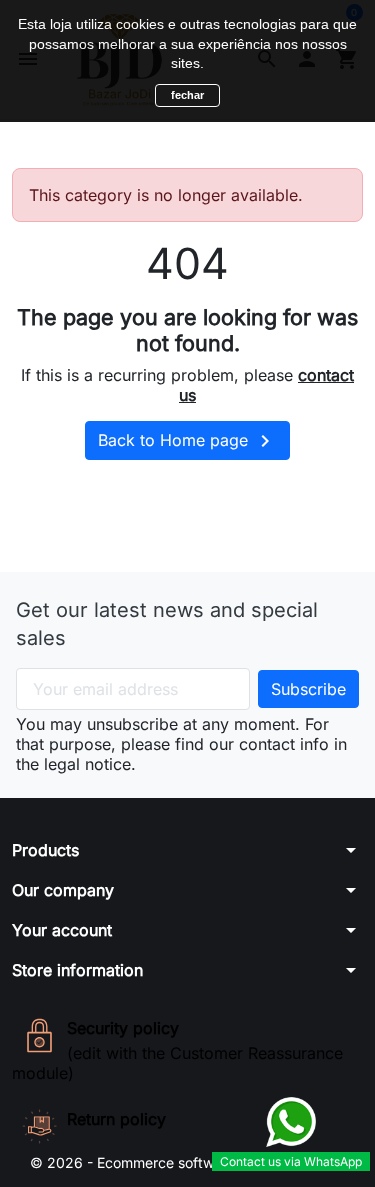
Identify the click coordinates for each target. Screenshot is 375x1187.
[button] (187, 850)
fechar (187, 95)
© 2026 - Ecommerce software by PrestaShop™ (187, 1162)
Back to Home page (187, 441)
